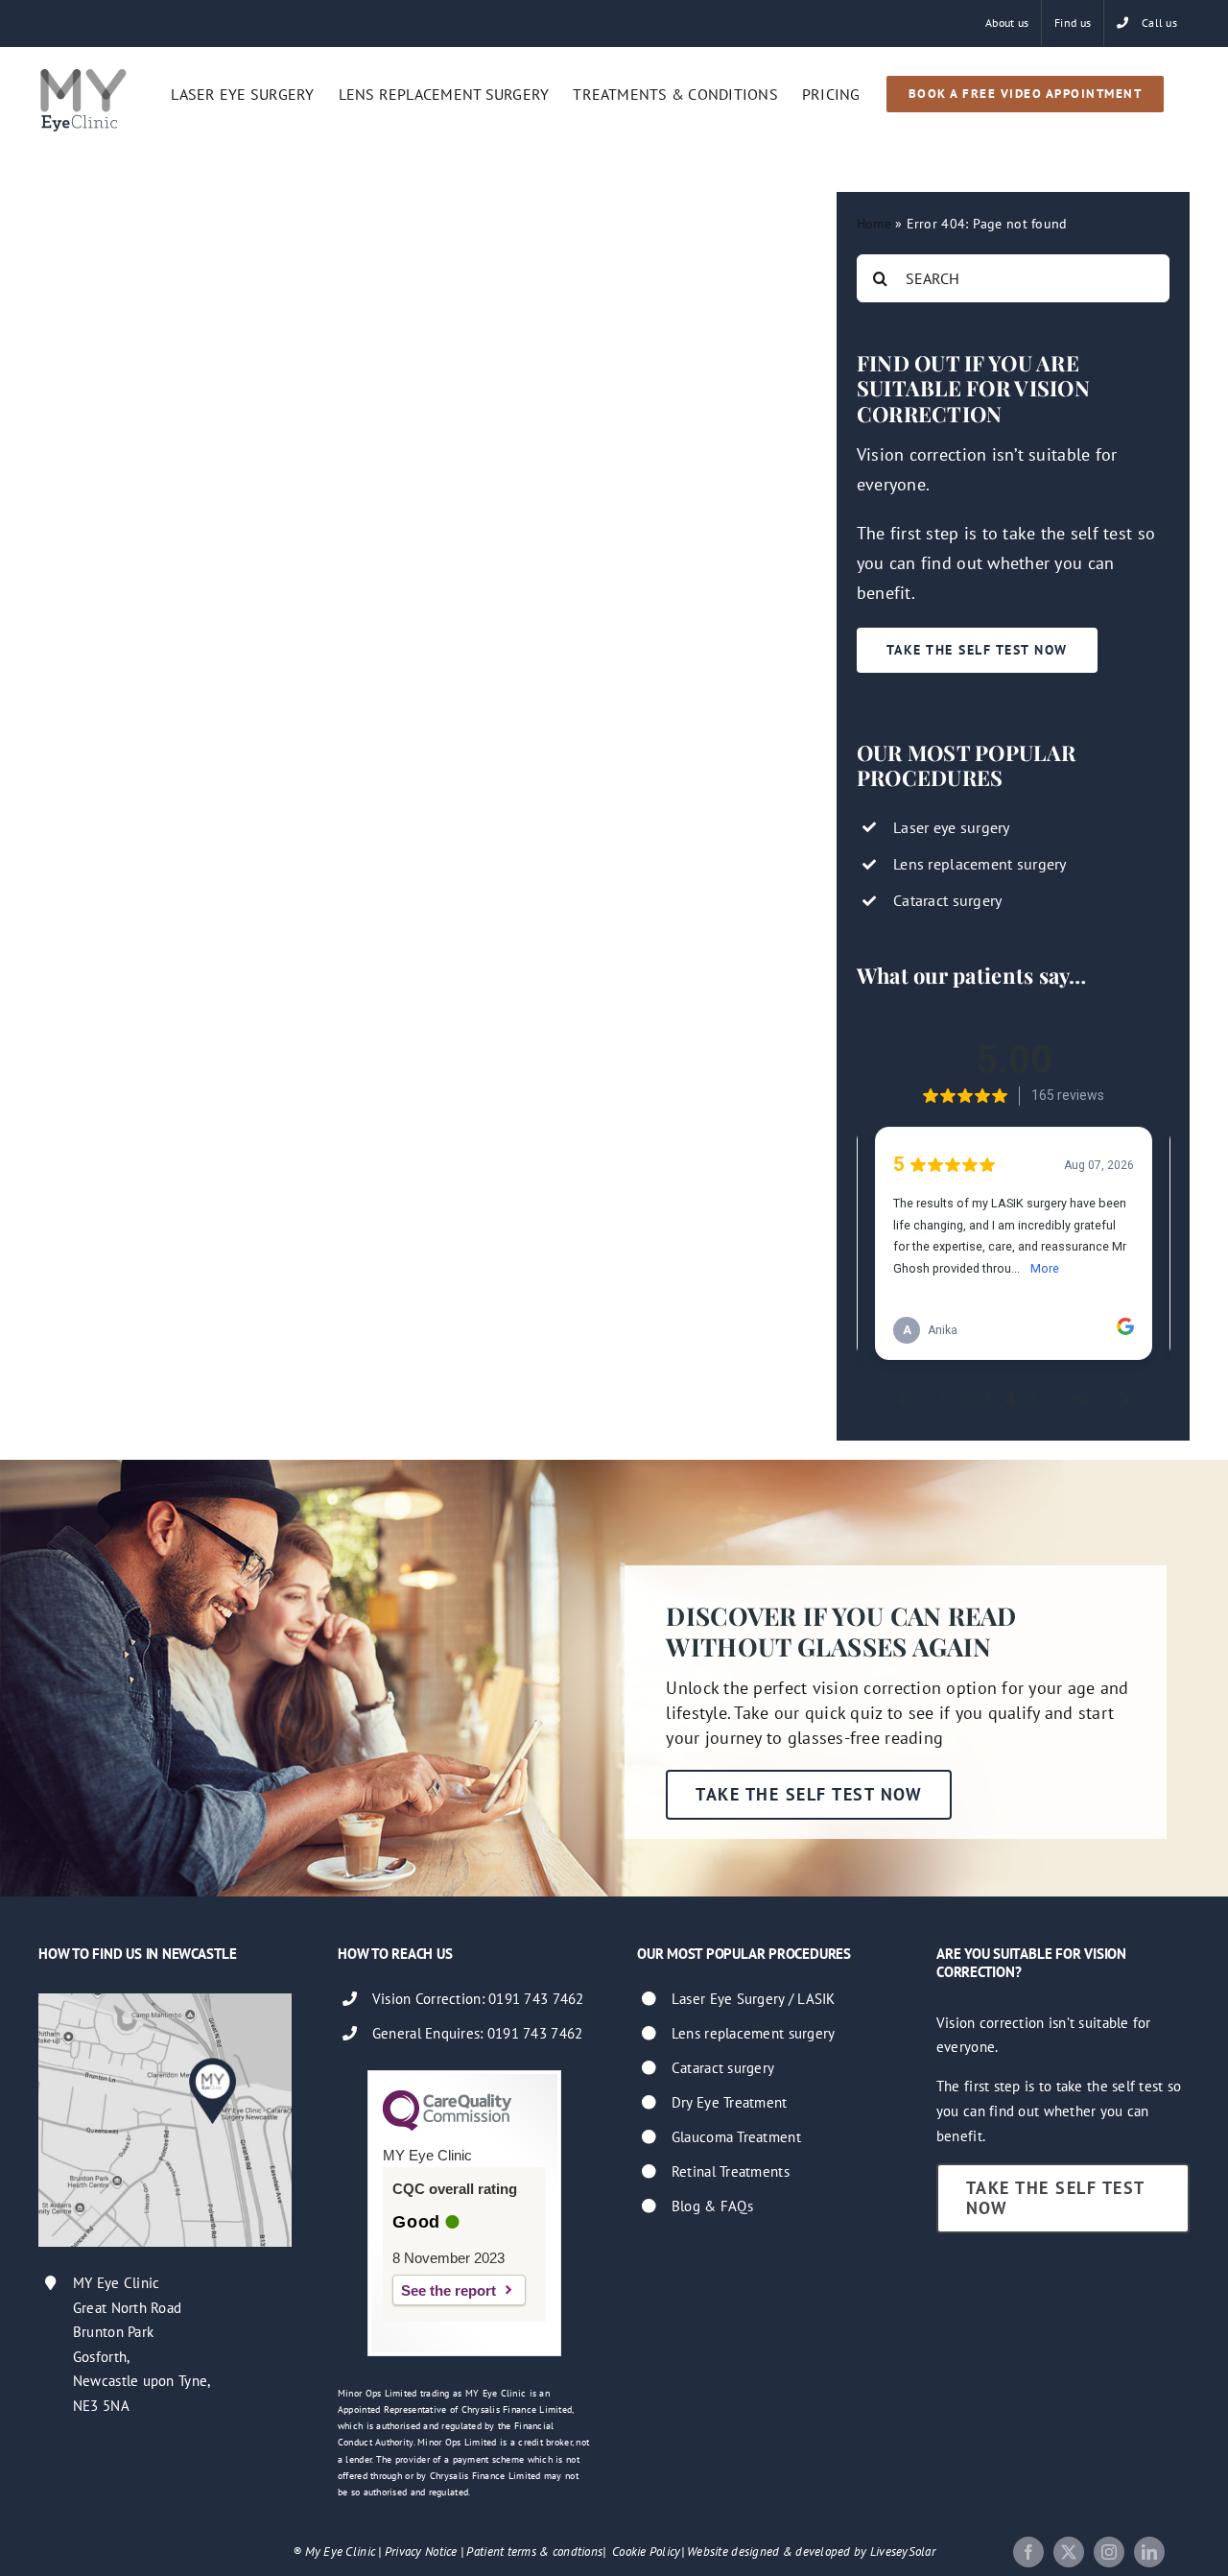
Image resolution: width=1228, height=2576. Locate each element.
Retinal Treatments (731, 2171)
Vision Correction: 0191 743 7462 (478, 1999)
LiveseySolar (903, 2552)
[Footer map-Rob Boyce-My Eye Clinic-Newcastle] (165, 2002)
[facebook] (1028, 2552)
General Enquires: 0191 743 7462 (477, 2033)
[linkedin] (1149, 2552)
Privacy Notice (421, 2552)
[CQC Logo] (447, 2126)
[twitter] (1069, 2552)
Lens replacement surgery (753, 2033)
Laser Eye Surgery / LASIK (754, 1999)
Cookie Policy (647, 2552)
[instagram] (1109, 2552)
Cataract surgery (723, 2068)
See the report (449, 2290)
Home (874, 224)
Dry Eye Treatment (730, 2102)
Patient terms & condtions (534, 2552)
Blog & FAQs (712, 2206)
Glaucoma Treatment (736, 2137)
